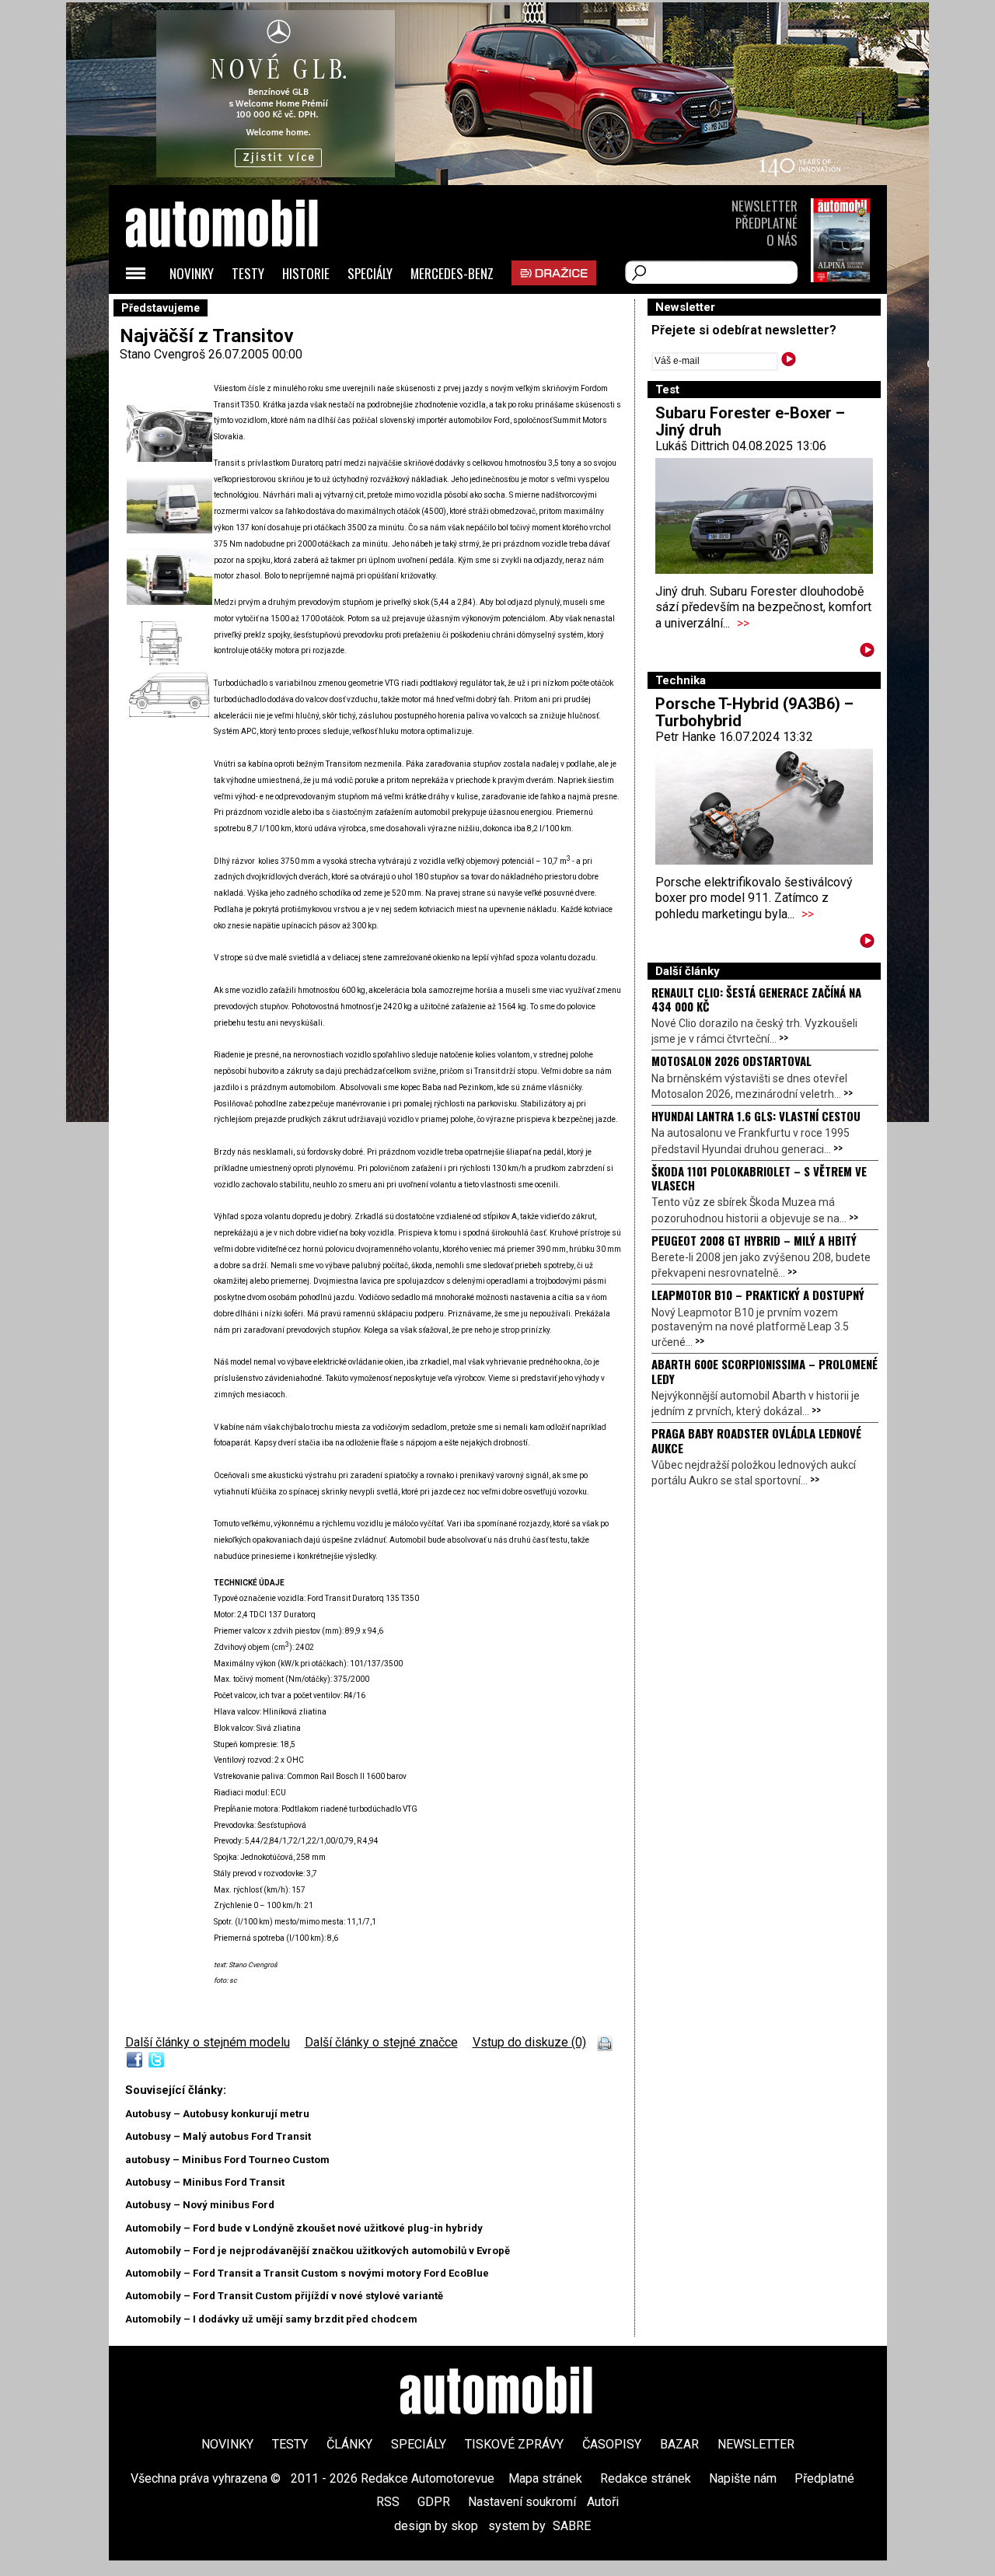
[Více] (867, 653)
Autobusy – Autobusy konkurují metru (217, 2114)
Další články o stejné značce (381, 2042)
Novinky (192, 273)
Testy (248, 273)
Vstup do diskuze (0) (529, 2042)
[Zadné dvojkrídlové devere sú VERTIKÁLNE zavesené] (169, 529)
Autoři (603, 2502)
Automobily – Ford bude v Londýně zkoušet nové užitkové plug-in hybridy (304, 2228)
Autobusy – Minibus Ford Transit (205, 2182)
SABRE (572, 2526)
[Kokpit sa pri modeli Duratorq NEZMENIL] (169, 458)
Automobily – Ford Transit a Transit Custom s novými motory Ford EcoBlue (307, 2273)
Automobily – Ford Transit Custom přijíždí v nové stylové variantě (284, 2296)
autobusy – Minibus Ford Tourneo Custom (227, 2160)
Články (349, 2444)
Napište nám (743, 2478)
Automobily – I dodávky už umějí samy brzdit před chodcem (271, 2319)
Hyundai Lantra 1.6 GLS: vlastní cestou (756, 1116)
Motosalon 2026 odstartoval (731, 1061)
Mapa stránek (545, 2478)
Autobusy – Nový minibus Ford (200, 2205)
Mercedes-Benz (452, 273)
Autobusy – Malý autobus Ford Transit (218, 2136)
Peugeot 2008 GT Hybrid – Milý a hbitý (754, 1240)
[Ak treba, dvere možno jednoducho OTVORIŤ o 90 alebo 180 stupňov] (169, 601)
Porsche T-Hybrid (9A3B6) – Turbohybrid (754, 712)
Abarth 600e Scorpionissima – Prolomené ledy (765, 1371)
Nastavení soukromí (522, 2502)
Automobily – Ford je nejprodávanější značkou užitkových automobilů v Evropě (318, 2251)
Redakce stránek (646, 2478)
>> (743, 623)
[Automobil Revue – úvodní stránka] (243, 311)
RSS (388, 2502)
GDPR (434, 2502)
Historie (306, 273)
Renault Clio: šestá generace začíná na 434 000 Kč (756, 999)
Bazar (679, 2444)
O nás (782, 240)
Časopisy (612, 2444)
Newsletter (765, 206)
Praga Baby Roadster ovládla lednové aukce (756, 1440)
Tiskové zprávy (514, 2444)
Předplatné (766, 223)
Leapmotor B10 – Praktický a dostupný (758, 1295)
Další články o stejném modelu (208, 2042)
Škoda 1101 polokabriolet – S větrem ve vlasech (759, 1178)
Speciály (370, 273)
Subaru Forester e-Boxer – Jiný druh (750, 421)
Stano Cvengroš (162, 354)
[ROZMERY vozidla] (169, 715)
